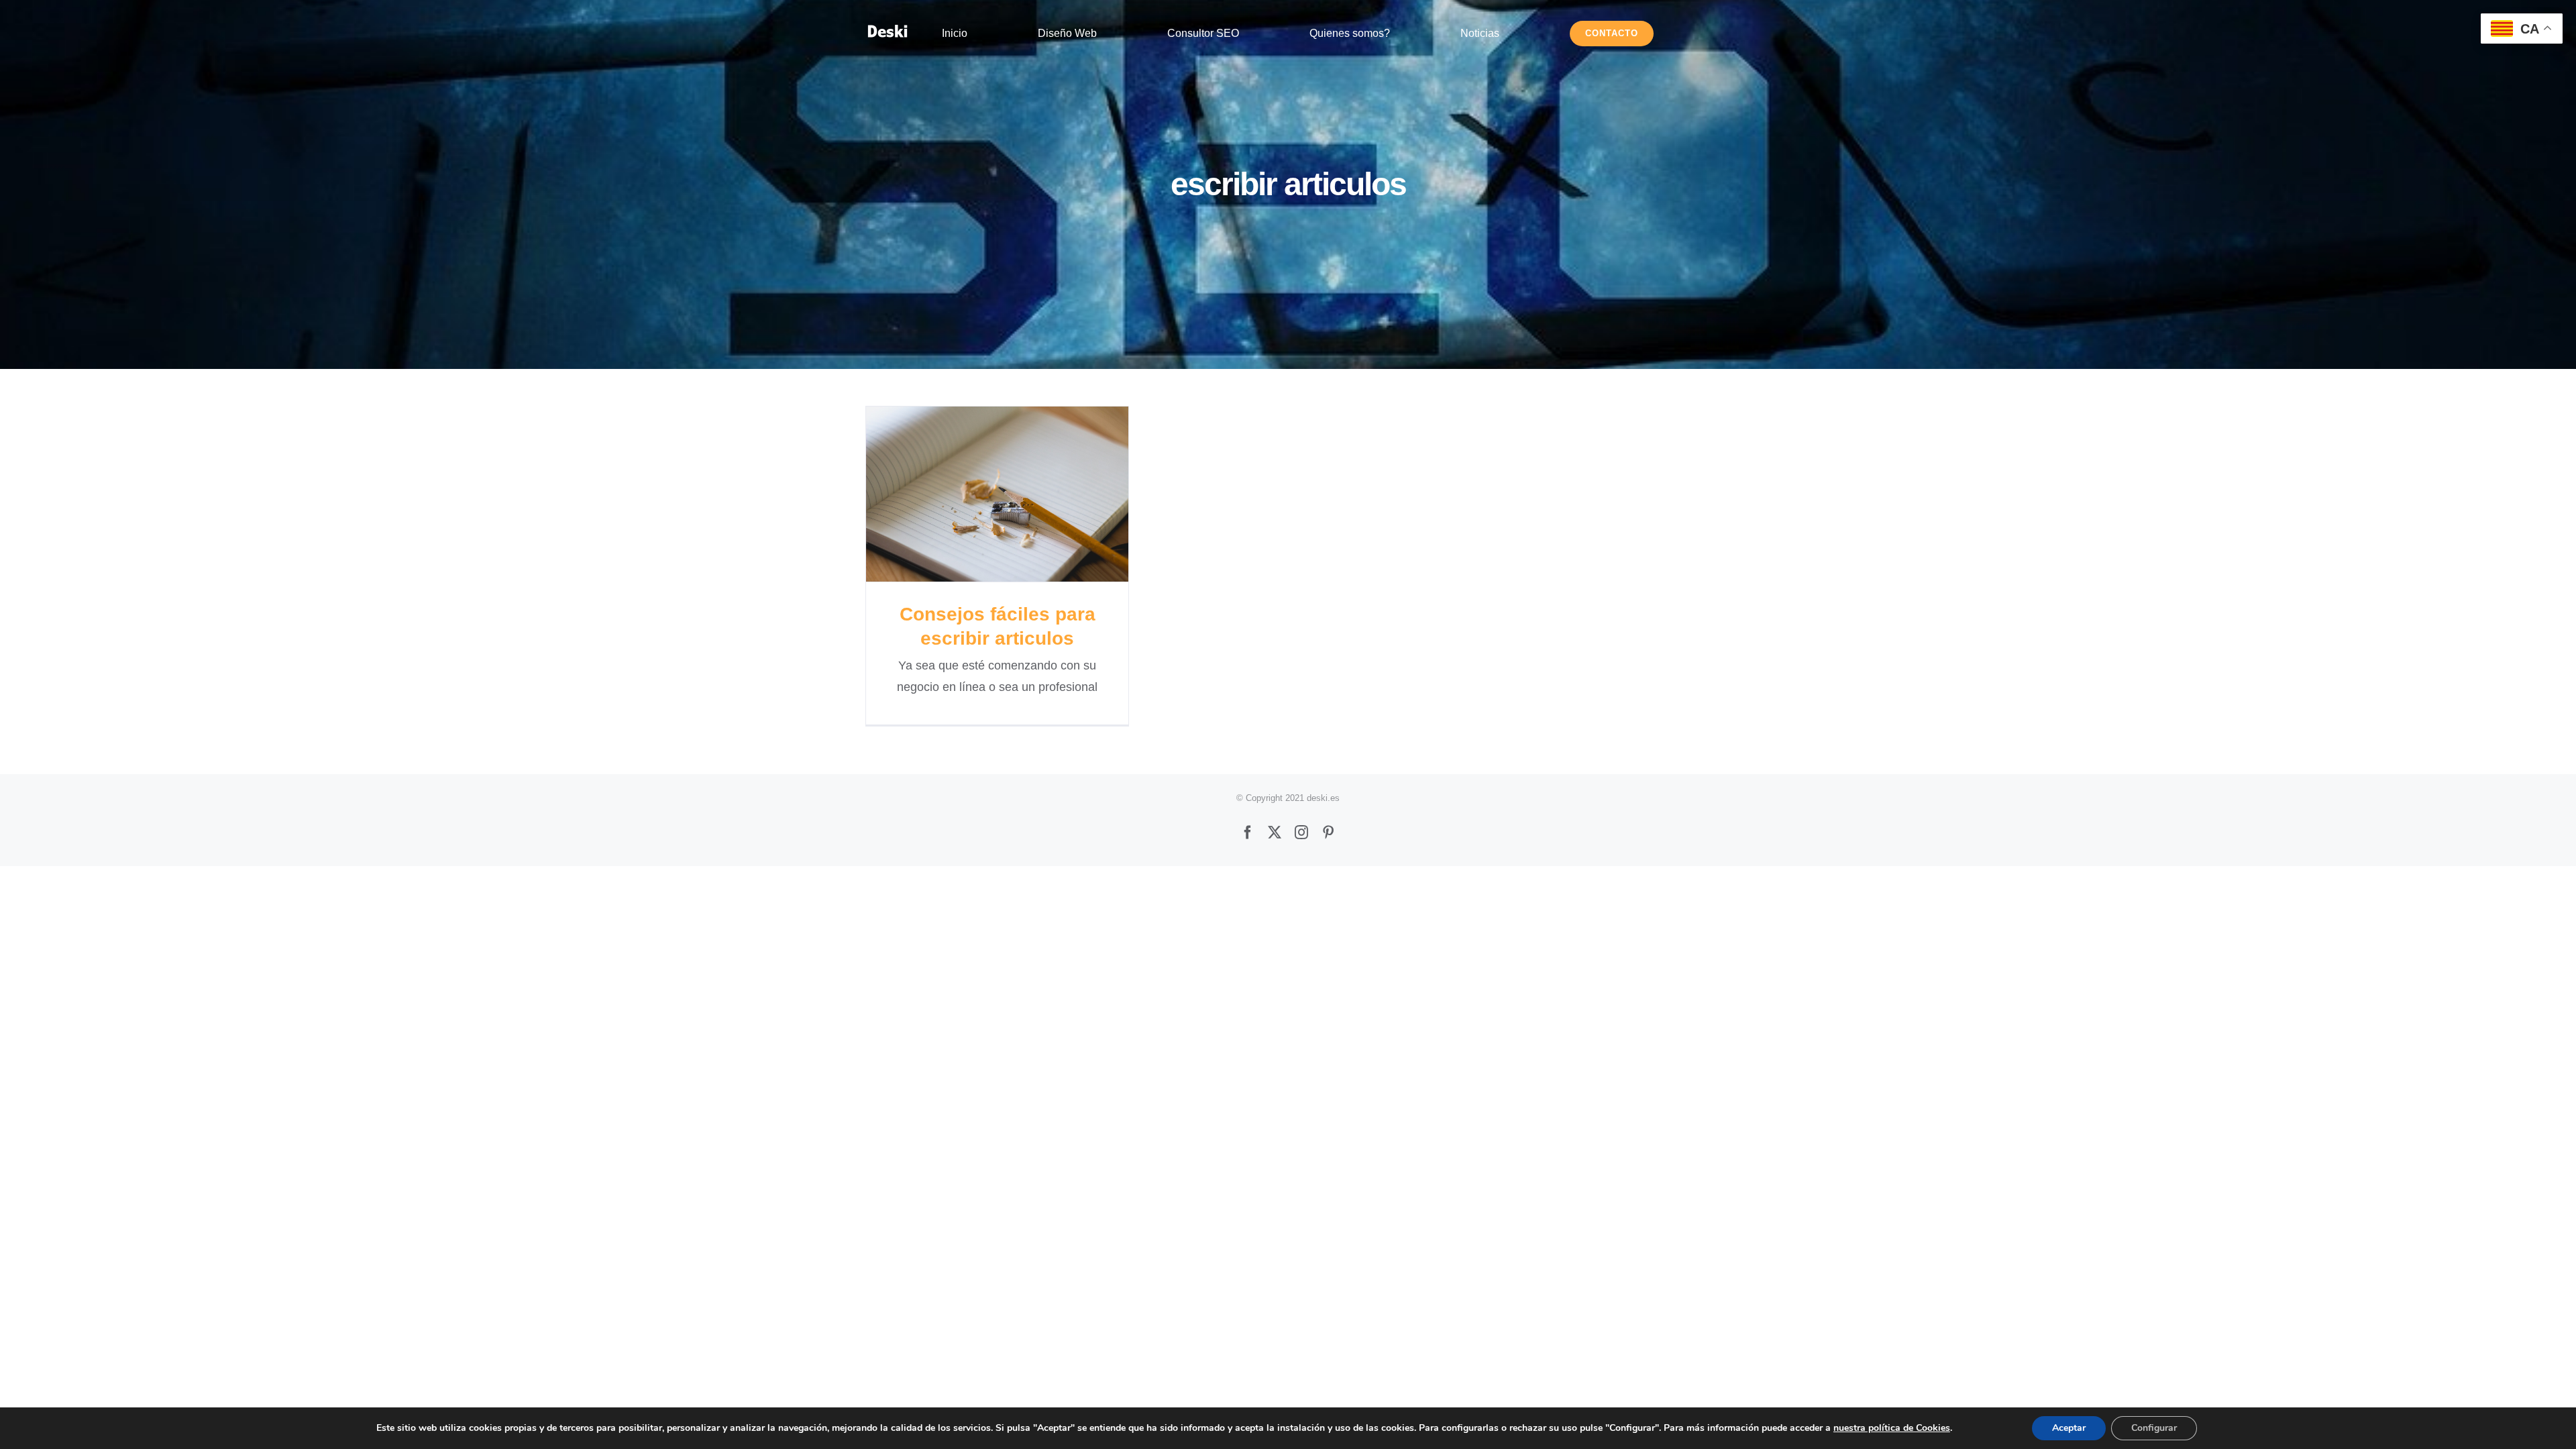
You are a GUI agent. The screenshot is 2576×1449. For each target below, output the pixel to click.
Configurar (2154, 1428)
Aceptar (2069, 1428)
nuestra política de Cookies (1892, 1428)
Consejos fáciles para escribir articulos (997, 494)
